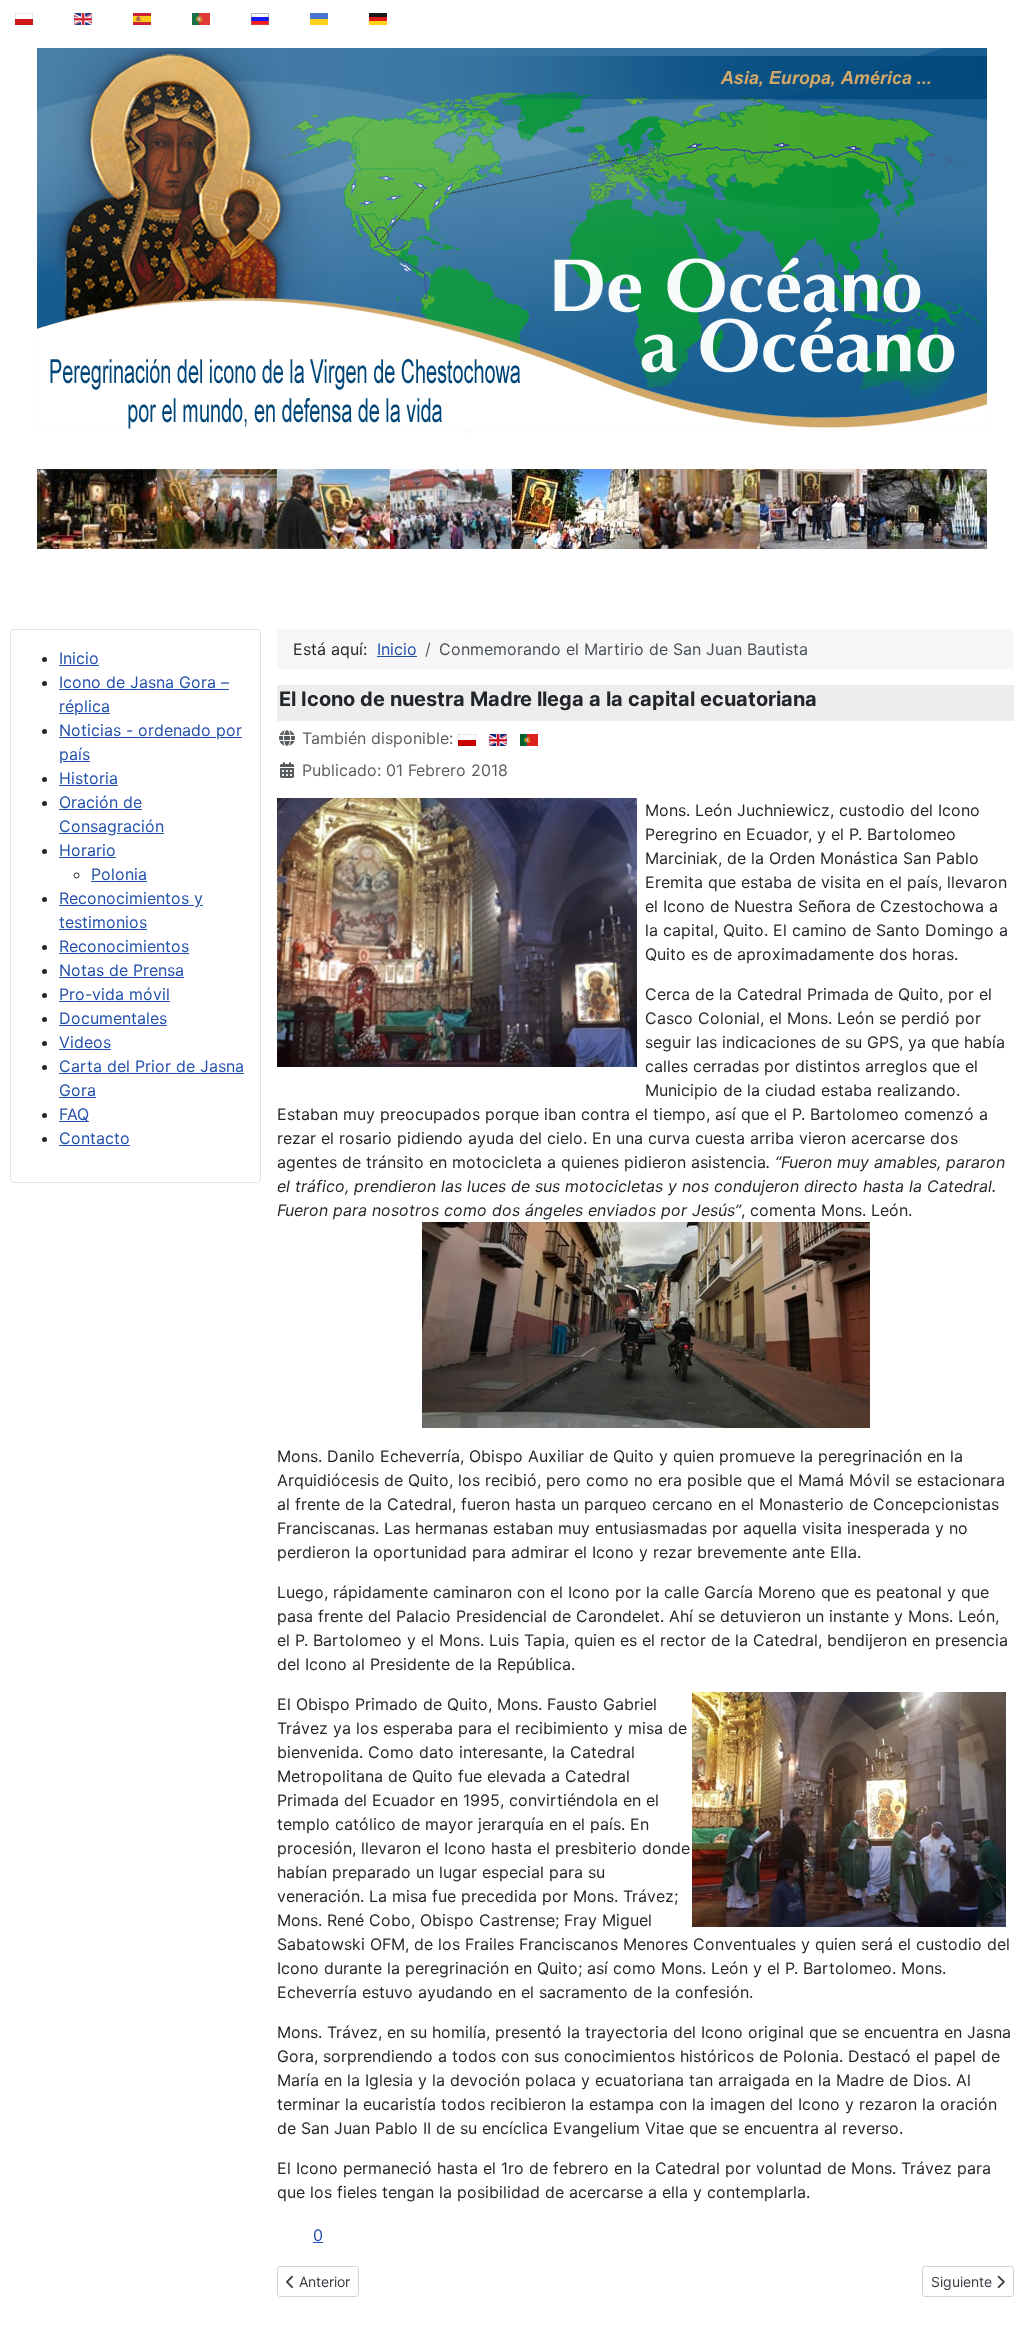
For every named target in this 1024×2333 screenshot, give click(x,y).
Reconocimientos (124, 946)
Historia (88, 778)
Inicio (79, 658)
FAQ (74, 1114)
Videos (85, 1042)
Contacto (94, 1138)
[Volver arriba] (995, 2267)
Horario (87, 850)
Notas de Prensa (121, 970)
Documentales (113, 1018)
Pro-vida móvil (114, 994)
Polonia (119, 874)
